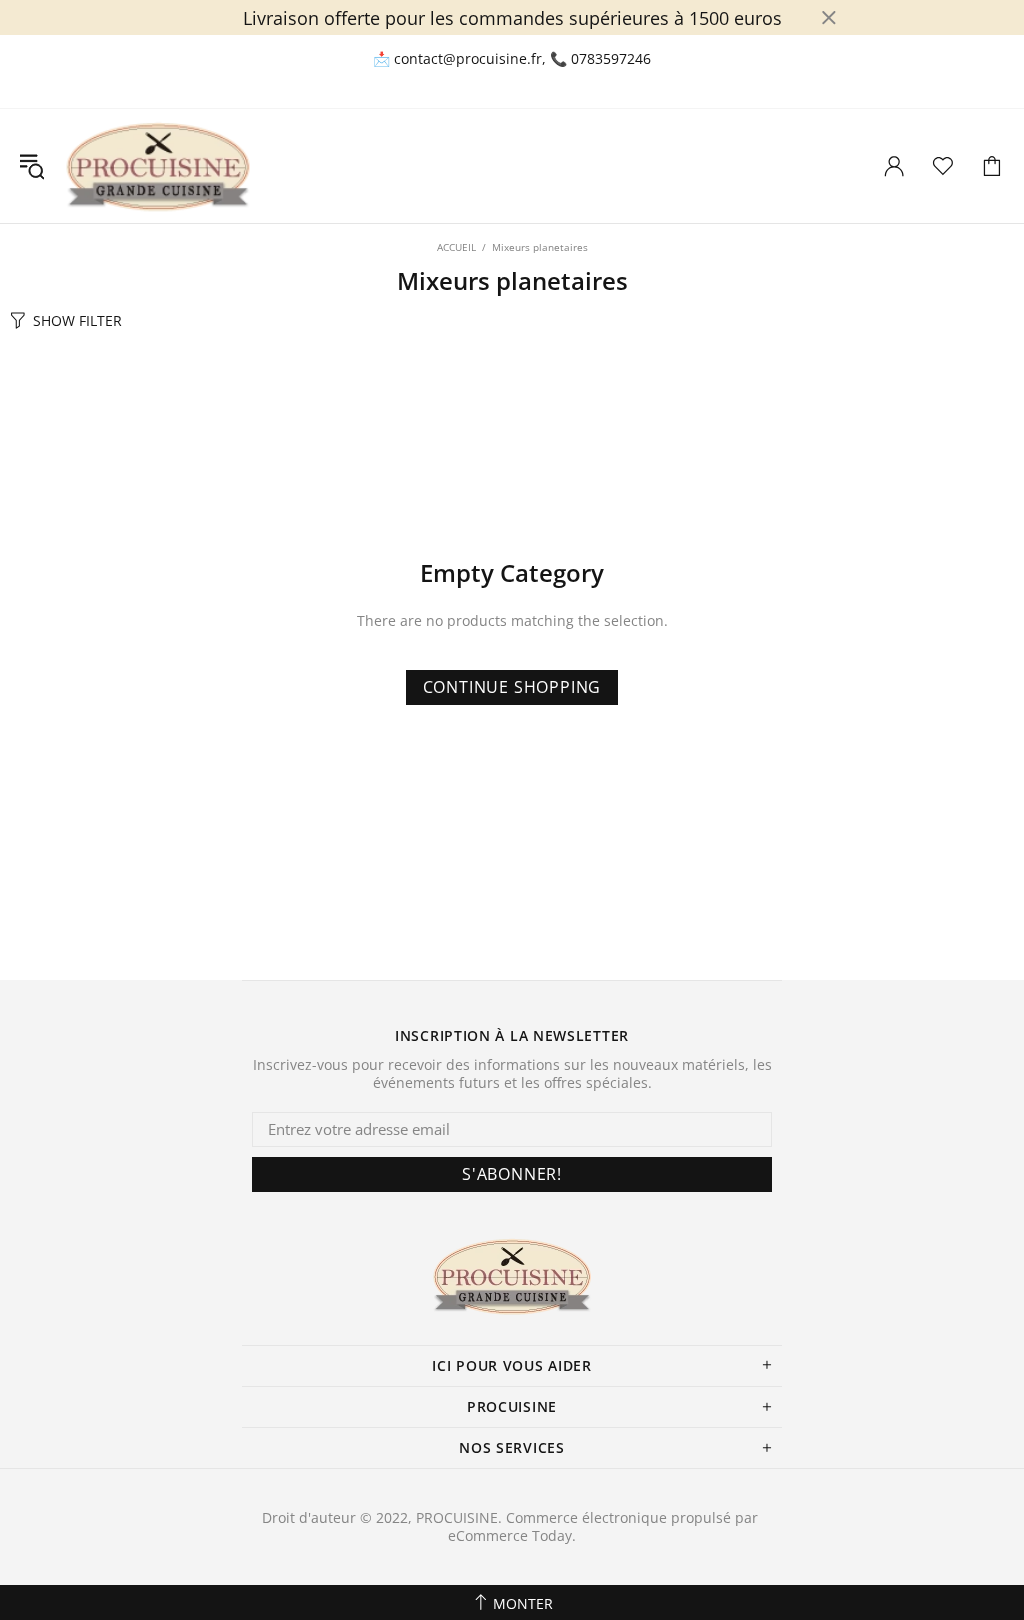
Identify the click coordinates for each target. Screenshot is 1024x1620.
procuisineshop (158, 166)
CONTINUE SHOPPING (512, 687)
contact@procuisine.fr (468, 59)
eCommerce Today (510, 1536)
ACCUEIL (456, 247)
